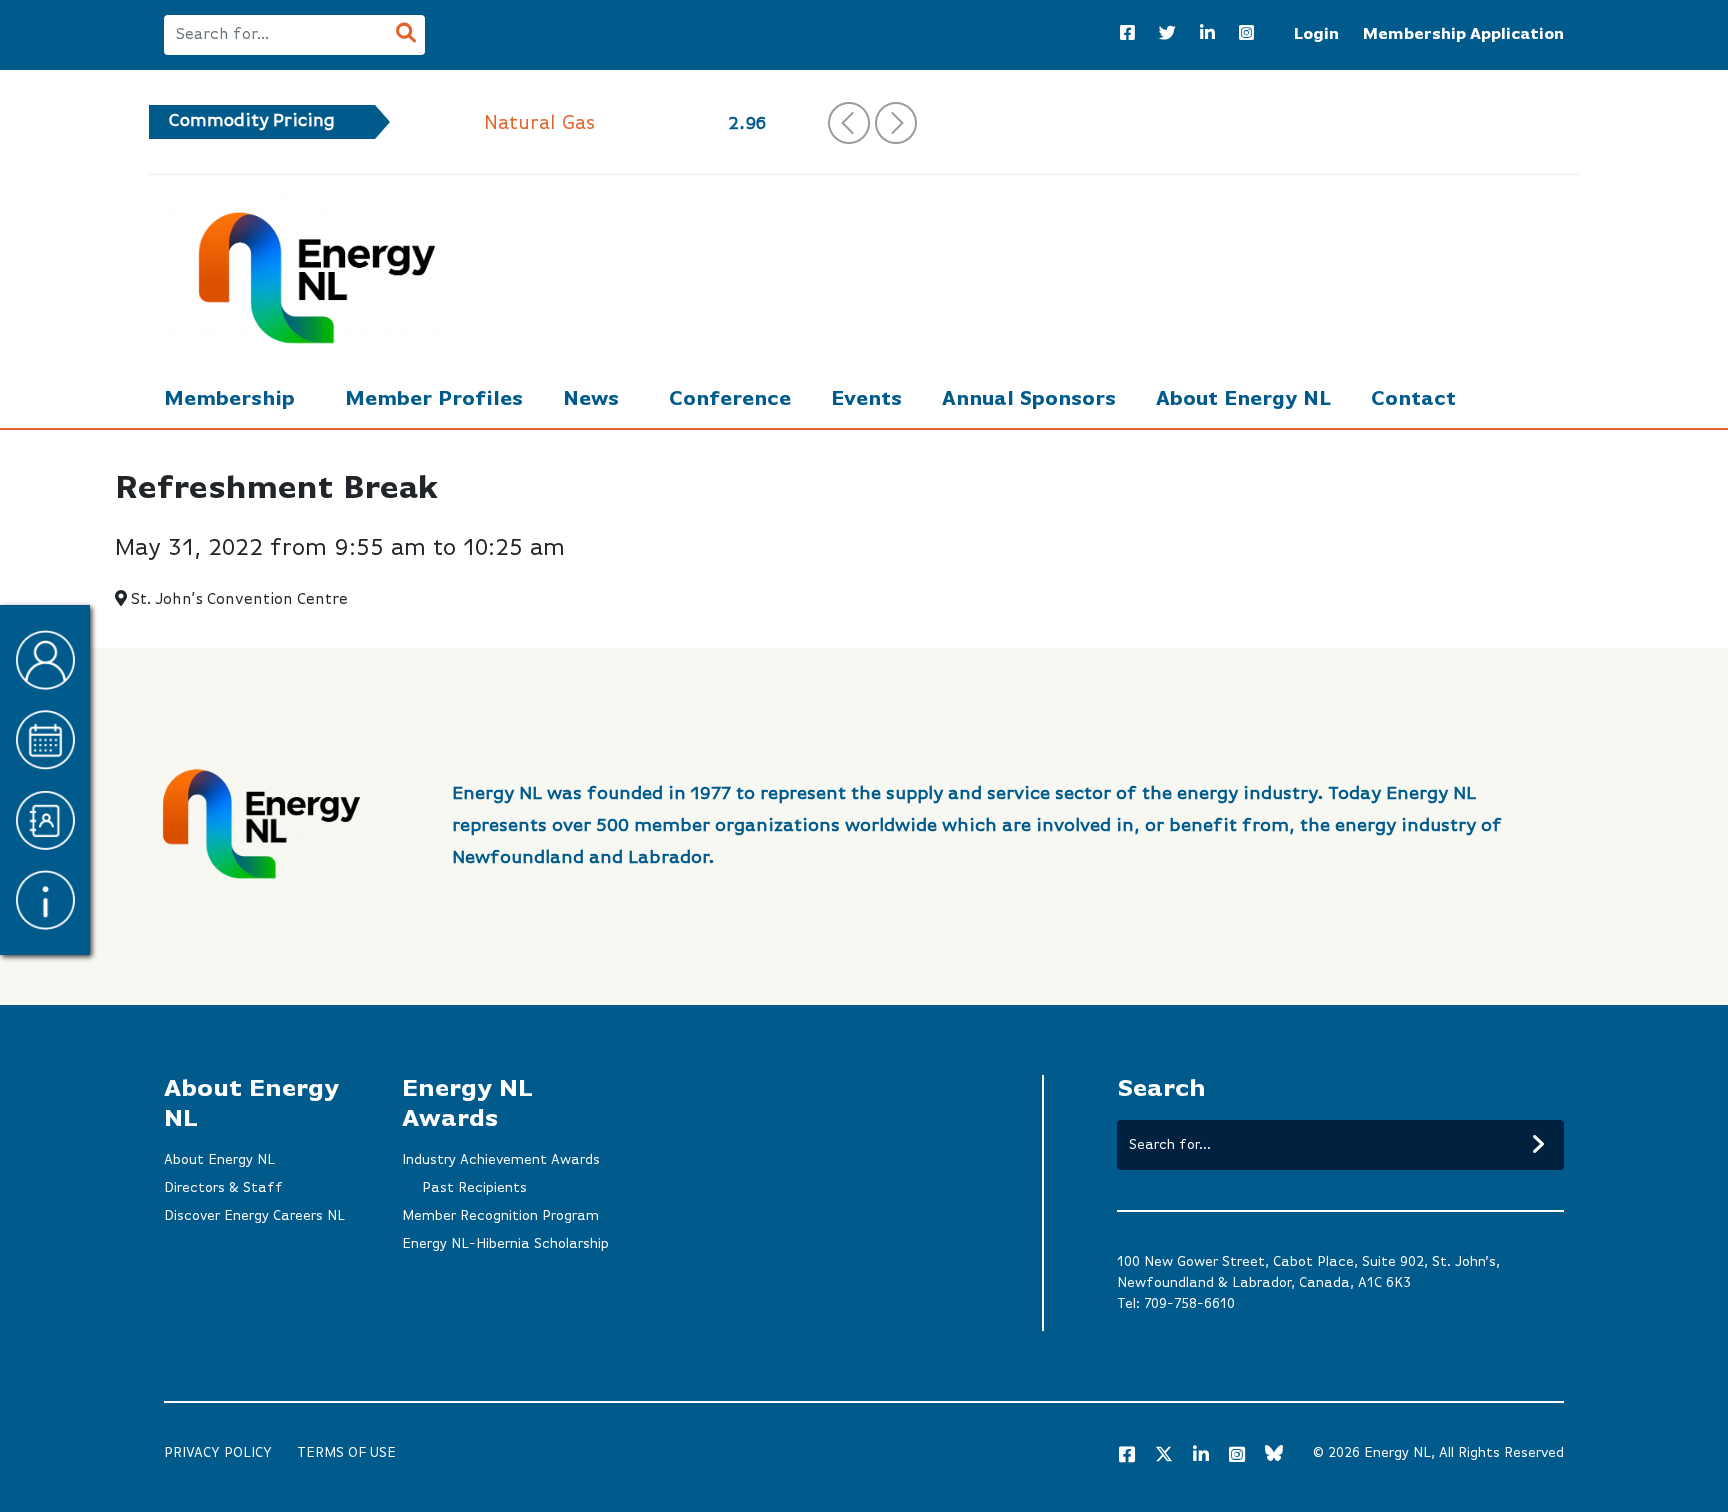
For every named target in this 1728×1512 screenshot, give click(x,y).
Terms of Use (346, 1453)
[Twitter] (1167, 35)
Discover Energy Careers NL (254, 1216)
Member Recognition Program (500, 1216)
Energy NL (1397, 1453)
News (591, 399)
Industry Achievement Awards (501, 1160)
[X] (1164, 1458)
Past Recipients (474, 1188)
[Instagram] (1246, 35)
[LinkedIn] (1207, 35)
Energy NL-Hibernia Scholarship (505, 1244)
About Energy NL (1243, 399)
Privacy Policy (218, 1453)
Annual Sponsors (1029, 399)
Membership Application (1463, 35)
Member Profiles (434, 399)
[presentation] (849, 123)
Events (866, 399)
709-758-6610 (1189, 1304)
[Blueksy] (1274, 1456)
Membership (229, 399)
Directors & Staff (223, 1188)
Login (1316, 35)
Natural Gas (539, 123)
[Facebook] (1127, 35)
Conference (730, 399)
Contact (1413, 399)
